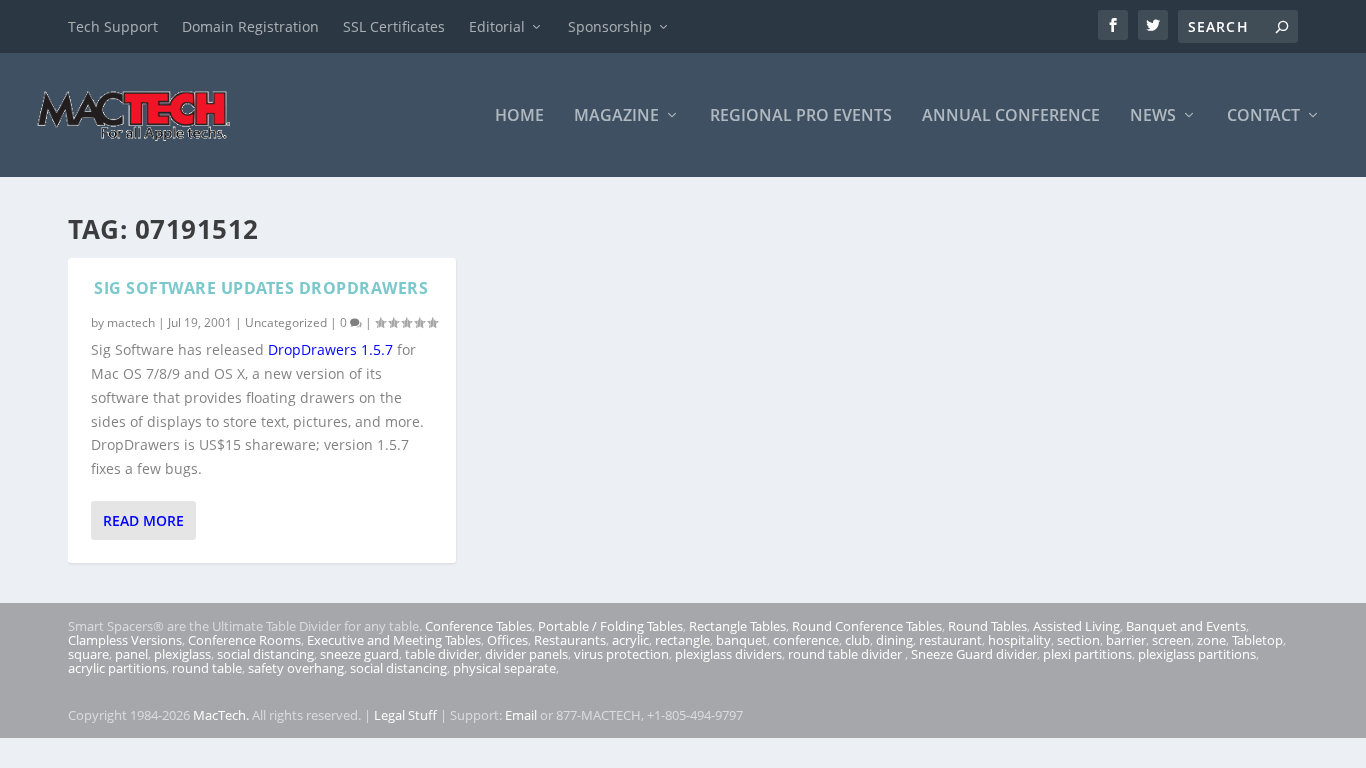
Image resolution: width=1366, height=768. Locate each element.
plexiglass (182, 654)
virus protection (621, 654)
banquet (741, 640)
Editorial (497, 26)
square (88, 654)
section (1078, 640)
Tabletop (1257, 640)
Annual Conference (1011, 116)
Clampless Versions (125, 640)
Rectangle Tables (737, 626)
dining (894, 640)
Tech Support (113, 26)
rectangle (682, 640)
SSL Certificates (394, 26)
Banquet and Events (1186, 626)
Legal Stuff (405, 715)
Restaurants (570, 640)
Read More (143, 520)
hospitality (1019, 640)
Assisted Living (1076, 626)
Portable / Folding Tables (610, 626)
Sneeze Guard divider (974, 654)
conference (806, 640)
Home (519, 116)
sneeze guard (359, 654)
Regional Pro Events (801, 116)
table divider (442, 654)
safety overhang (296, 668)
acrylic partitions (117, 668)
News (1153, 116)
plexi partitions (1087, 654)
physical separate (504, 668)
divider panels (526, 654)
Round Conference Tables (867, 626)
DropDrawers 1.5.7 (330, 349)
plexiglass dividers (728, 654)
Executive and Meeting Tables (394, 640)
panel (131, 654)
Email (521, 715)
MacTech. (221, 715)
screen (1171, 640)
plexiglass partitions (1197, 654)
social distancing (265, 654)
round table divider (846, 654)
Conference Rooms (244, 640)
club (857, 640)
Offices (507, 640)
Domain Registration (250, 26)
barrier (1126, 640)
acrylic (630, 640)
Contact (1263, 116)
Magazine (616, 116)
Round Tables (987, 626)
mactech (131, 322)
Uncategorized (286, 322)
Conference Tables (478, 626)
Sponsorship (610, 26)
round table (207, 668)
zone (1211, 640)
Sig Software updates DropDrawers (261, 288)
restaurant (950, 640)
